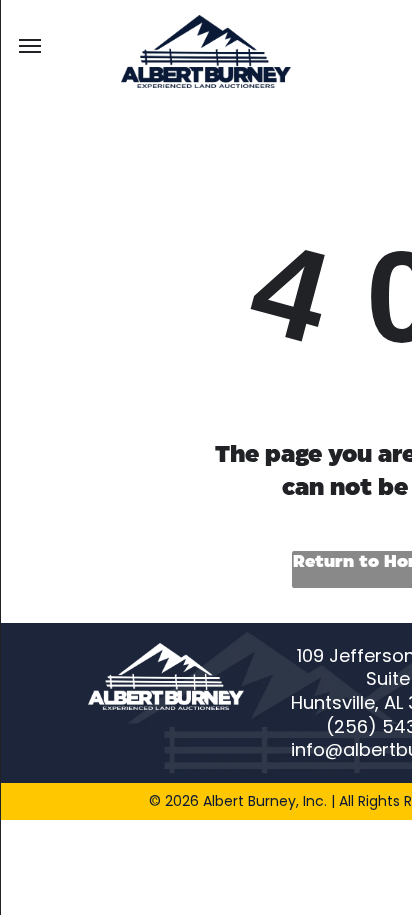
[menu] (30, 46)
